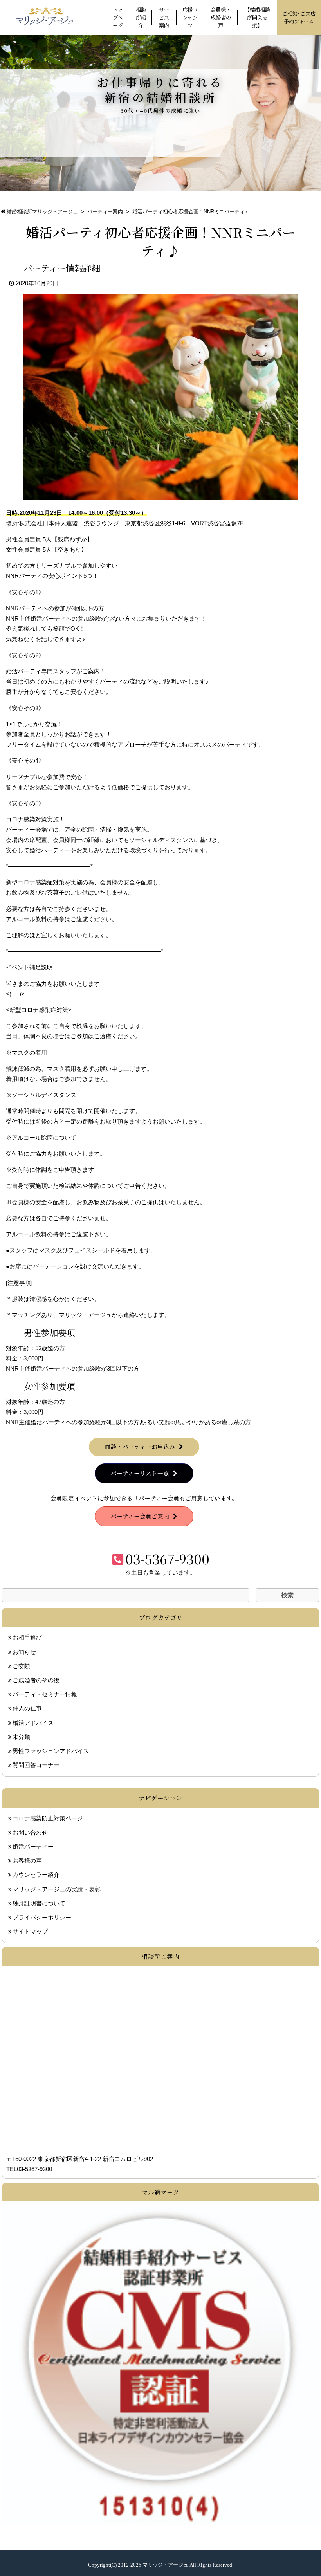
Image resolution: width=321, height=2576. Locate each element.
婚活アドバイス (33, 1723)
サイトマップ (30, 1932)
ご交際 (21, 1666)
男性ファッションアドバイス (51, 1751)
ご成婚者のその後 (36, 1680)
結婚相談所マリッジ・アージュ (42, 212)
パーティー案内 (105, 212)
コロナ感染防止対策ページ (48, 1818)
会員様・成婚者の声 (221, 17)
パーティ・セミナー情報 (45, 1694)
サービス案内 (164, 17)
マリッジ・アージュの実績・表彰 (57, 1889)
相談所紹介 (141, 17)
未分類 (21, 1737)
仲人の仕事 (27, 1708)
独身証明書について (39, 1903)
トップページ (118, 17)
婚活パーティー (33, 1847)
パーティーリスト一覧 (140, 1473)
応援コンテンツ (190, 17)
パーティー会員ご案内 (140, 1516)
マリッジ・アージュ (165, 2565)
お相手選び (27, 1638)
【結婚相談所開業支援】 (257, 17)
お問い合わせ (30, 1833)
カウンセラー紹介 (36, 1875)
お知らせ (24, 1652)
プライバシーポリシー (42, 1918)
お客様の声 (27, 1861)
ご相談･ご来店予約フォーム (299, 17)
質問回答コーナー (36, 1765)
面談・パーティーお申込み (140, 1446)
